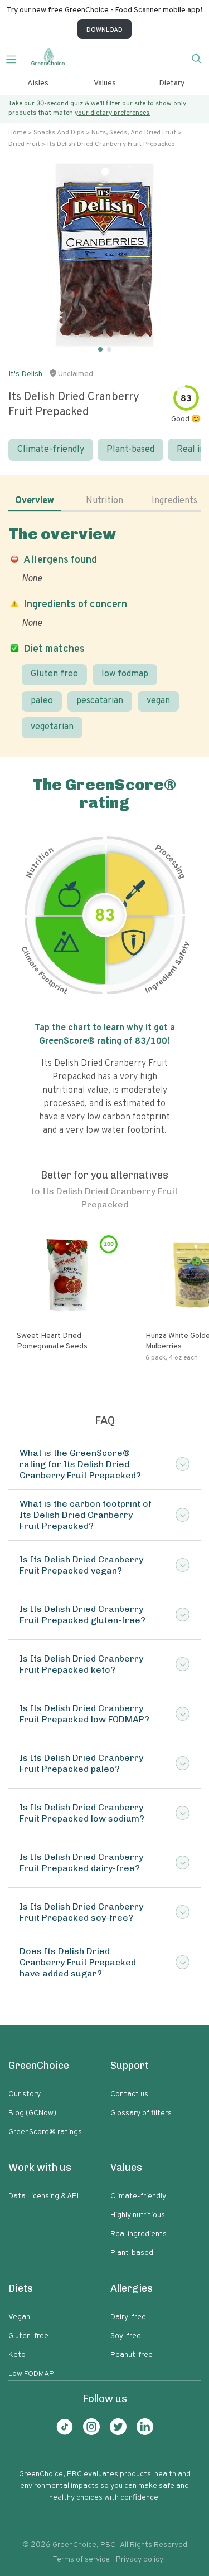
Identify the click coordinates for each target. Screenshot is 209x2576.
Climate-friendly (51, 450)
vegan (158, 701)
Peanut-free (132, 2355)
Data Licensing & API (43, 2196)
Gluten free (54, 674)
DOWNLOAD (104, 30)
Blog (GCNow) (32, 2113)
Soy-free (126, 2336)
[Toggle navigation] (16, 58)
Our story (25, 2094)
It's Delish (25, 374)
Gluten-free (28, 2336)
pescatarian (100, 701)
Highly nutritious (138, 2215)
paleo (42, 701)
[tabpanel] (104, 632)
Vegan (19, 2317)
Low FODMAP (31, 2374)
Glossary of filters (141, 2113)
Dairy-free (128, 2317)
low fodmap (125, 674)
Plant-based (130, 450)
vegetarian (52, 727)
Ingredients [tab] (174, 501)
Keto (17, 2355)
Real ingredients (138, 2234)
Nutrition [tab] (104, 501)
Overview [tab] (35, 501)
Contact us (129, 2094)
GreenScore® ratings (45, 2132)
